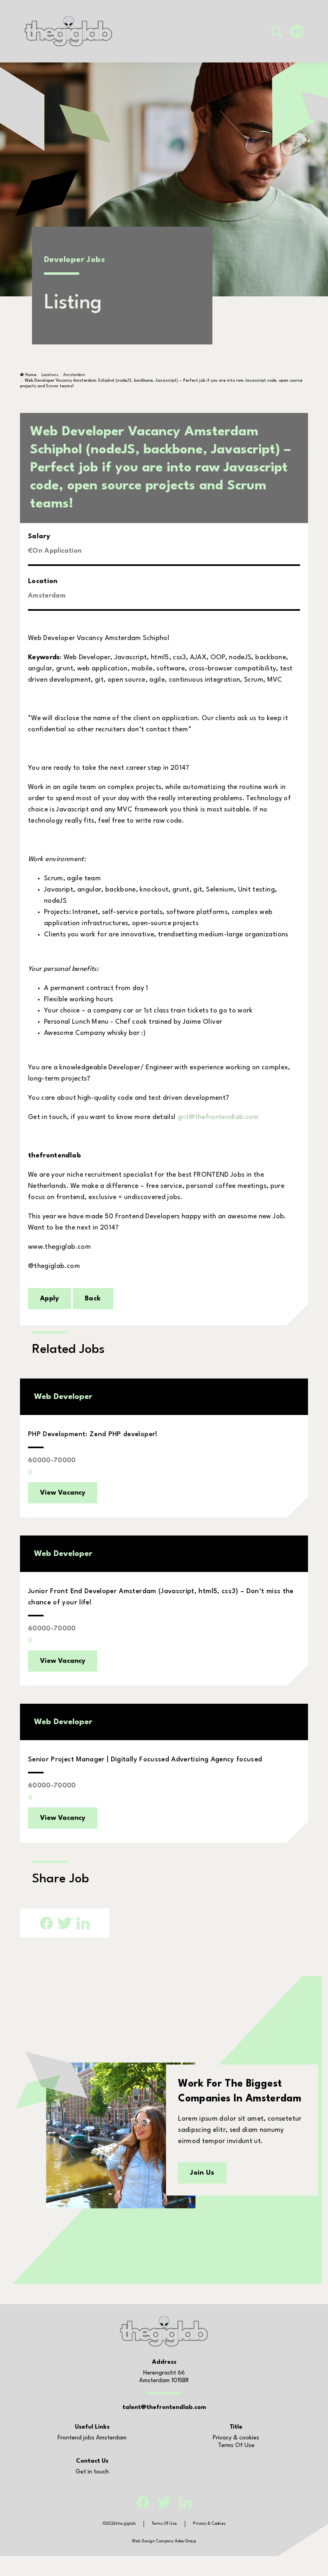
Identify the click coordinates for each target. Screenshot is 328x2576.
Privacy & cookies (236, 2438)
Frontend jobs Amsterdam (92, 2438)
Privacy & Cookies (209, 2524)
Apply (50, 1299)
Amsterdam (74, 375)
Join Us (202, 2173)
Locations (50, 375)
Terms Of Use (236, 2446)
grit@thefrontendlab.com (218, 1117)
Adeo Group (185, 2541)
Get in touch (92, 2472)
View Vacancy (63, 1493)
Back (93, 1299)
